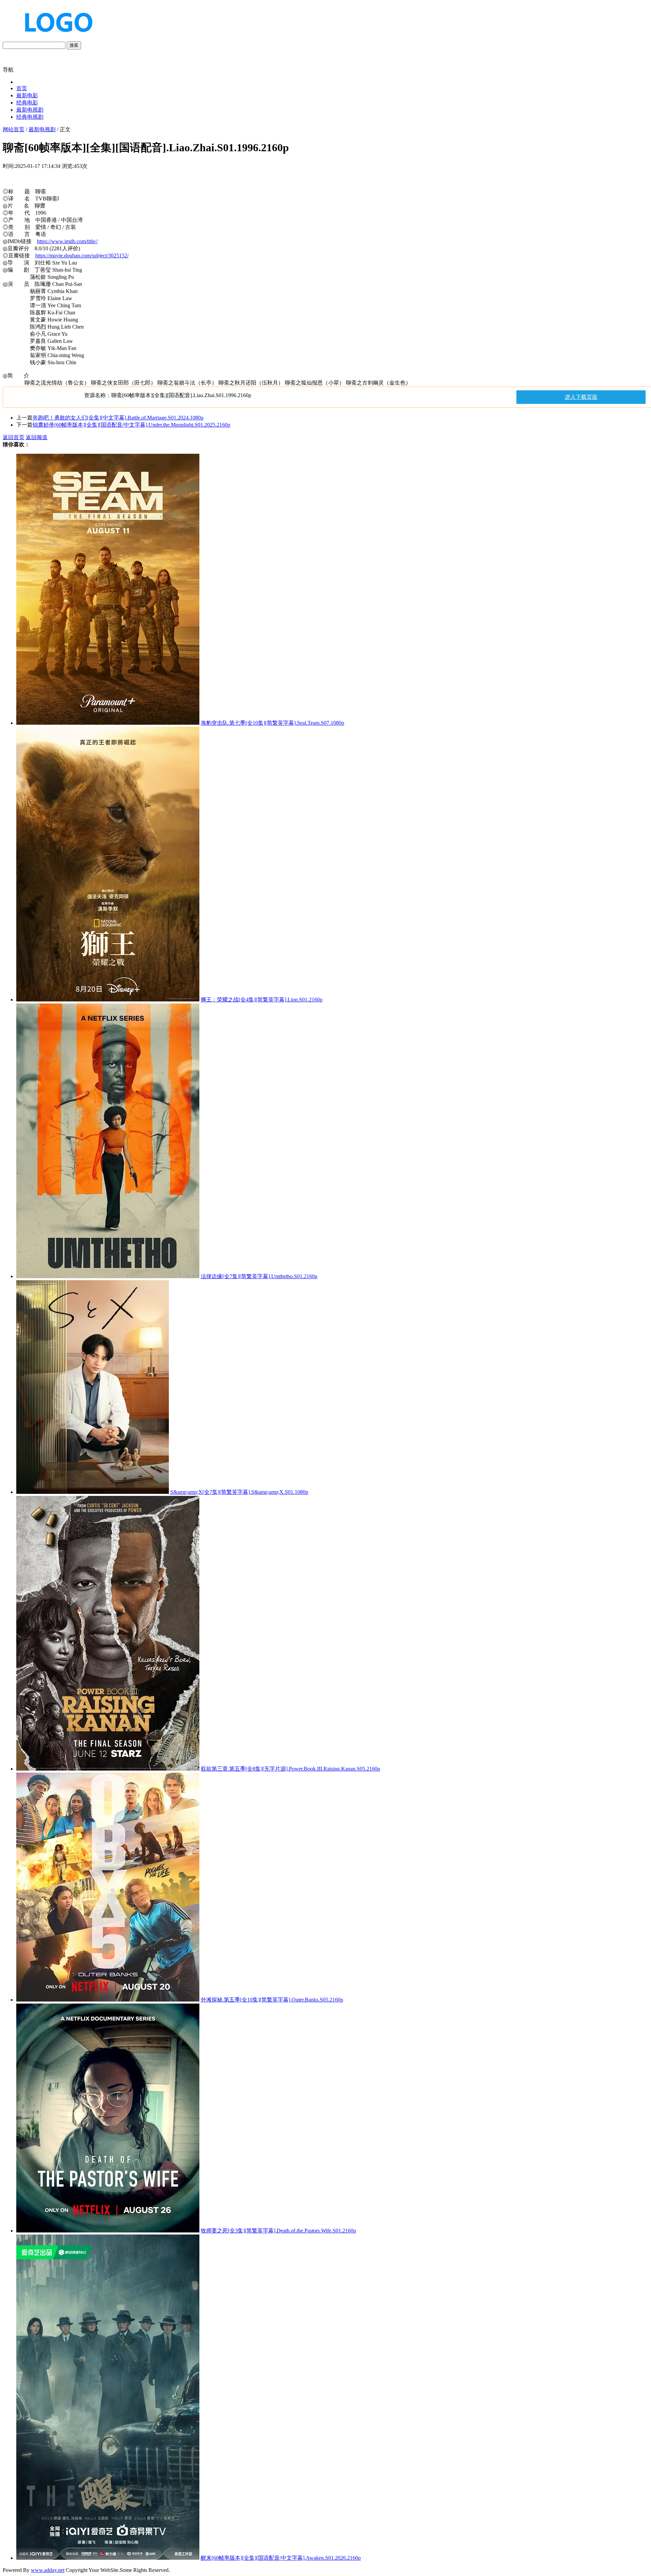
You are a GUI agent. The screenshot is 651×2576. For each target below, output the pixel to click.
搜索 (74, 45)
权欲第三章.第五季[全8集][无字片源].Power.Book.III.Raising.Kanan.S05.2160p (290, 1769)
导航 (8, 70)
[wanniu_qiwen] (56, 38)
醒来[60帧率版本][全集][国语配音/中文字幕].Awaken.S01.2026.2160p (281, 2558)
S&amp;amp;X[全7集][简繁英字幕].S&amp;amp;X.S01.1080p (239, 1492)
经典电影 (27, 103)
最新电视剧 (30, 110)
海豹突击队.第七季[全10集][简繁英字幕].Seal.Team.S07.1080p (272, 723)
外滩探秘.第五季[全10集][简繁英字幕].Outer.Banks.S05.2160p (272, 2000)
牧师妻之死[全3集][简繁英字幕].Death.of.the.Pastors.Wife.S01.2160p (278, 2231)
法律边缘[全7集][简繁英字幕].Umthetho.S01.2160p (259, 1276)
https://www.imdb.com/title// (67, 241)
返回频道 (37, 437)
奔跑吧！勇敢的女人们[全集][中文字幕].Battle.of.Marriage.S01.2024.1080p (118, 418)
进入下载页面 (581, 397)
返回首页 (14, 437)
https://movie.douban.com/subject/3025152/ (82, 256)
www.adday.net (48, 2570)
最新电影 (27, 95)
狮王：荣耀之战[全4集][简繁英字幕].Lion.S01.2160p (262, 1000)
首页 (22, 88)
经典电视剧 (30, 117)
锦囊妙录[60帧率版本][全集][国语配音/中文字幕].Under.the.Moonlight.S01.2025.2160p (131, 425)
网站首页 (14, 129)
